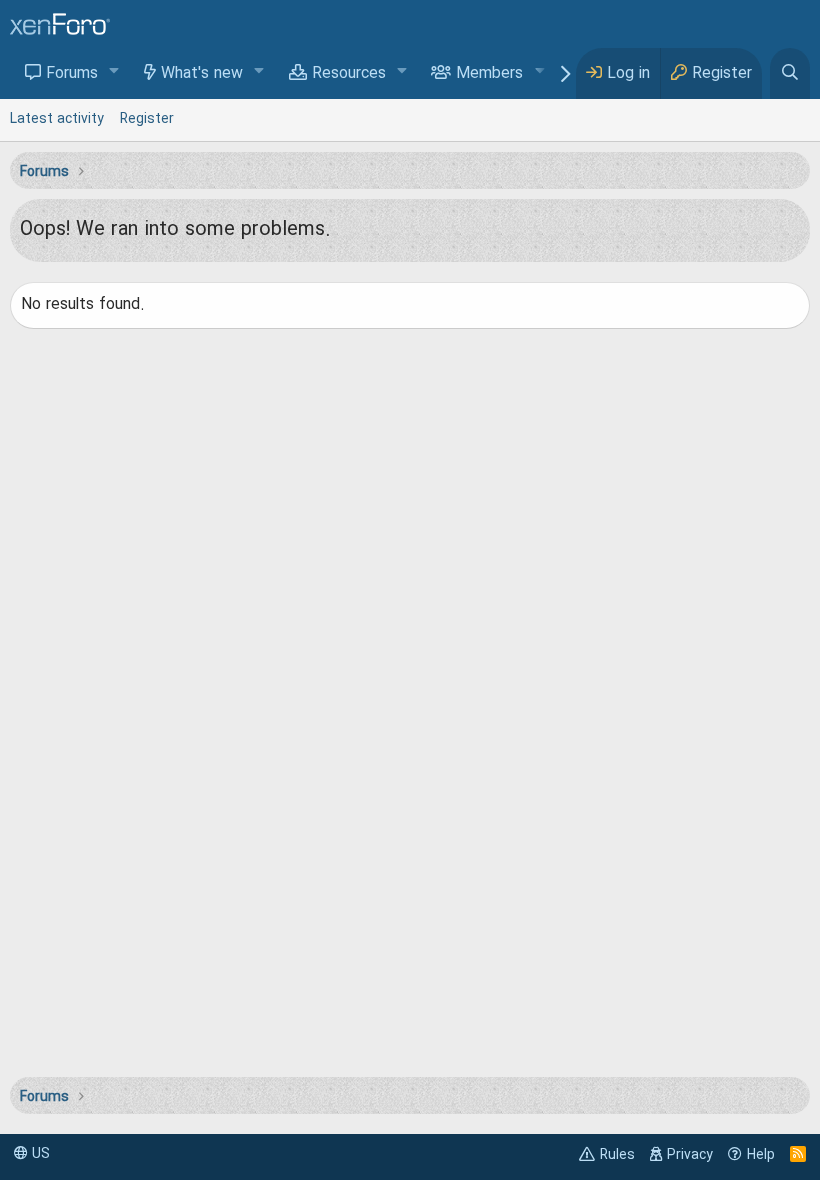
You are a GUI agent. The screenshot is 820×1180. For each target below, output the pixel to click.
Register (147, 119)
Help (761, 1155)
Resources (349, 74)
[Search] (790, 73)
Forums (72, 74)
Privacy (690, 1155)
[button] (114, 72)
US (39, 1154)
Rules (617, 1155)
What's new (202, 74)
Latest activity (57, 119)
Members (489, 74)
